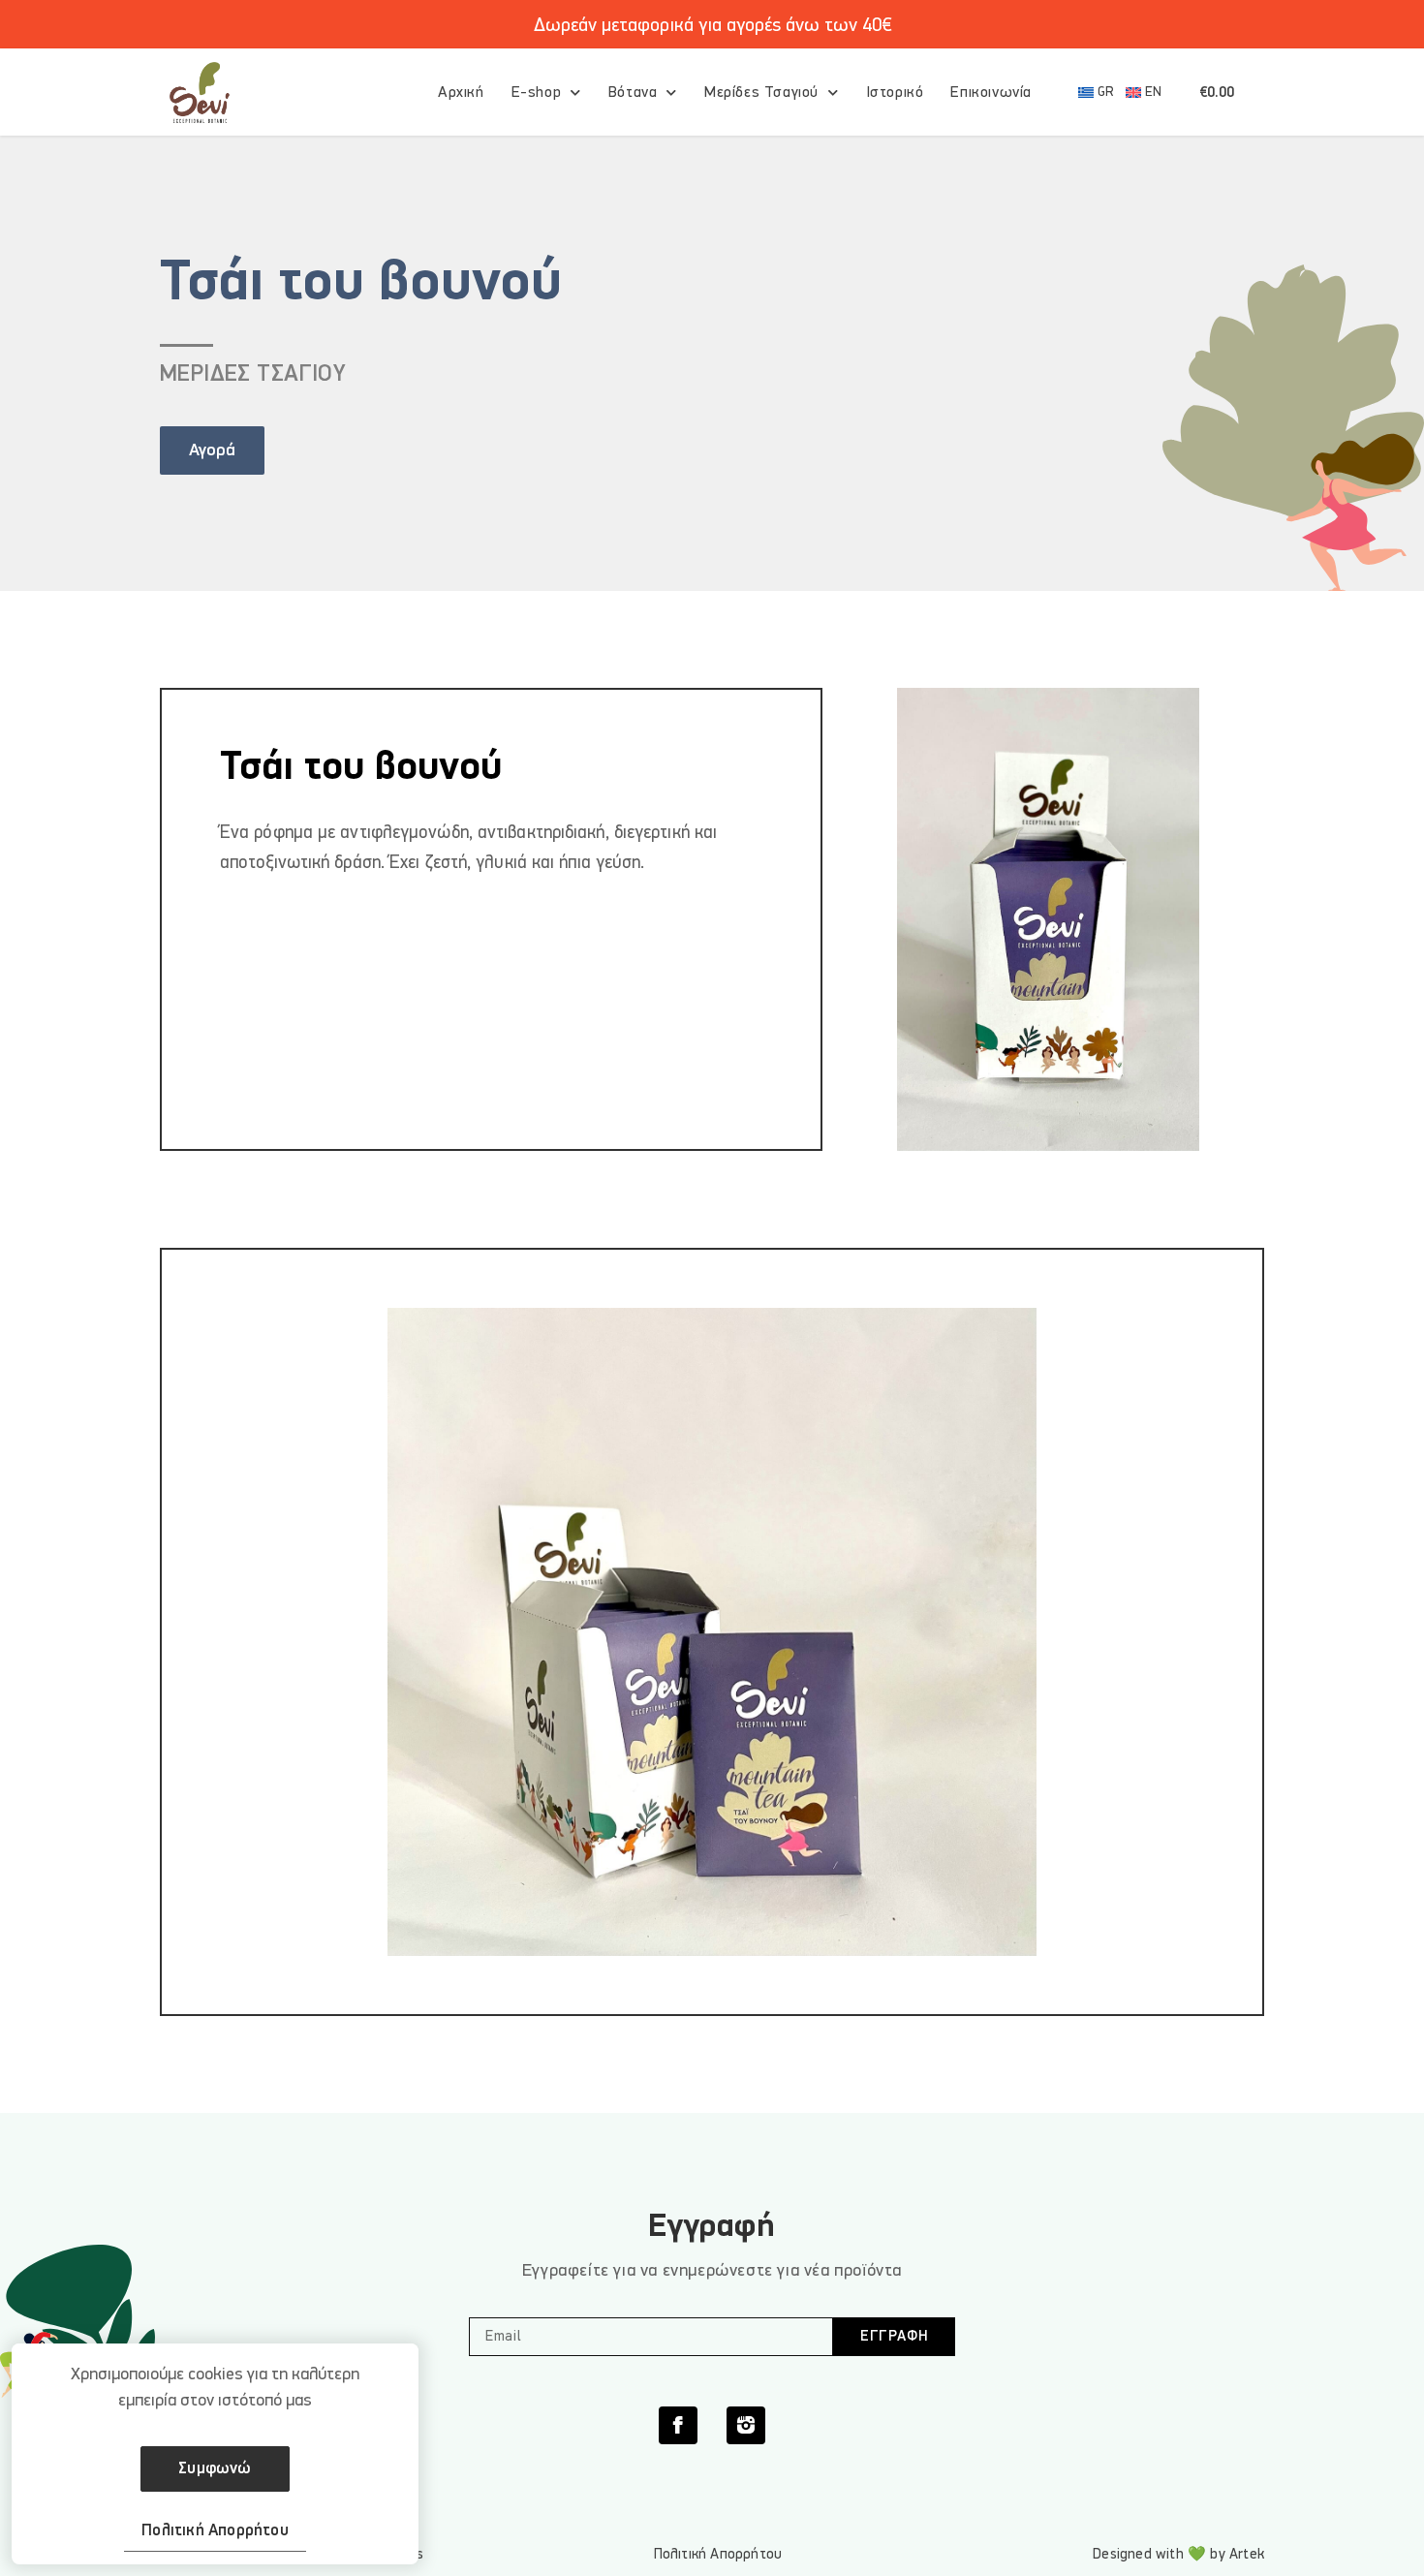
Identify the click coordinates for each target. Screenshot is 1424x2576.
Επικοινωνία (991, 92)
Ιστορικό (895, 92)
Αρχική (461, 92)
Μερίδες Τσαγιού (761, 92)
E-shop (537, 92)
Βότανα (633, 92)
